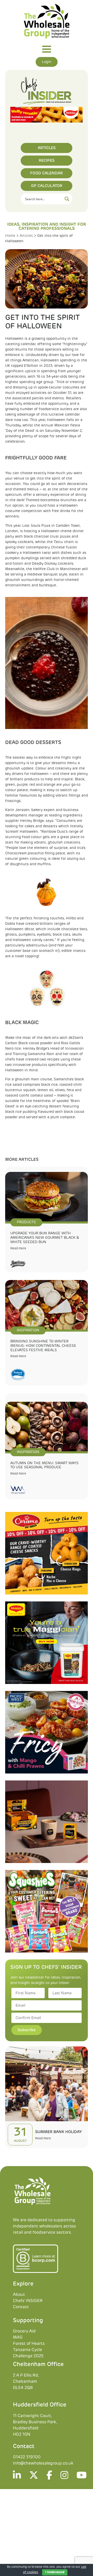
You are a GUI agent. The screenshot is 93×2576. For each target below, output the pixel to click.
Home (10, 236)
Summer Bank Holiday (59, 2132)
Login (47, 62)
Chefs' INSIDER (28, 2301)
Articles (26, 236)
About (19, 2295)
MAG (18, 2338)
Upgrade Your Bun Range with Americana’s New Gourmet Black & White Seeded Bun (45, 1238)
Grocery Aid (24, 2331)
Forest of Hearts (29, 2344)
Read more (18, 1249)
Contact (21, 2307)
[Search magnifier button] (67, 199)
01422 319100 (27, 2457)
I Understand (55, 2572)
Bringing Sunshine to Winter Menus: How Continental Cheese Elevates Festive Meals (43, 1346)
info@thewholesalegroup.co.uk (43, 2464)
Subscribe (27, 2030)
